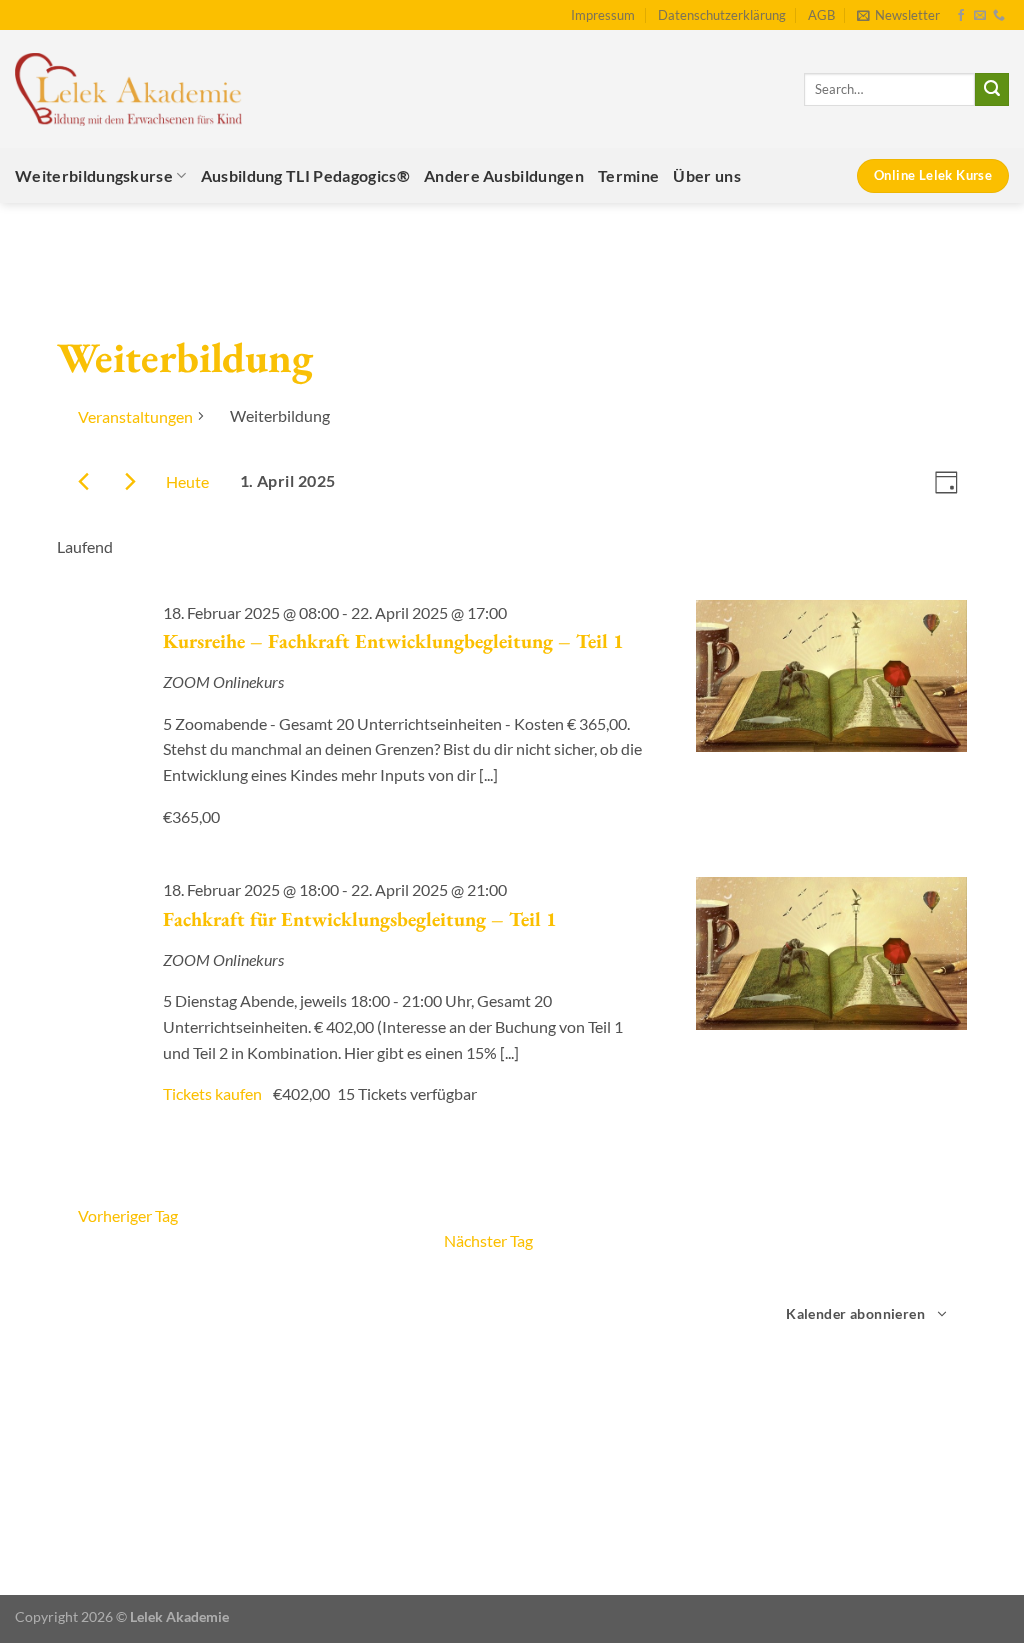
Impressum (603, 15)
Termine (628, 175)
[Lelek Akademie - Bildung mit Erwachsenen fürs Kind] (128, 89)
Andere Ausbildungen (504, 175)
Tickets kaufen (214, 1093)
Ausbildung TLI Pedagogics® (305, 175)
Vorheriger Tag (128, 1215)
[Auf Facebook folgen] (961, 16)
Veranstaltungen (135, 416)
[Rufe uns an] (999, 16)
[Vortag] (83, 481)
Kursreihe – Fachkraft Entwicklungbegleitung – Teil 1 (393, 641)
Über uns (707, 175)
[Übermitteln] (992, 90)
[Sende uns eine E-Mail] (980, 16)
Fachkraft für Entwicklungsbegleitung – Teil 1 (360, 919)
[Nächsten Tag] (130, 481)
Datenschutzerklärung (722, 15)
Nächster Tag (488, 1240)
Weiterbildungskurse (94, 175)
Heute (187, 481)
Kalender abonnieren (855, 1314)
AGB (821, 15)
